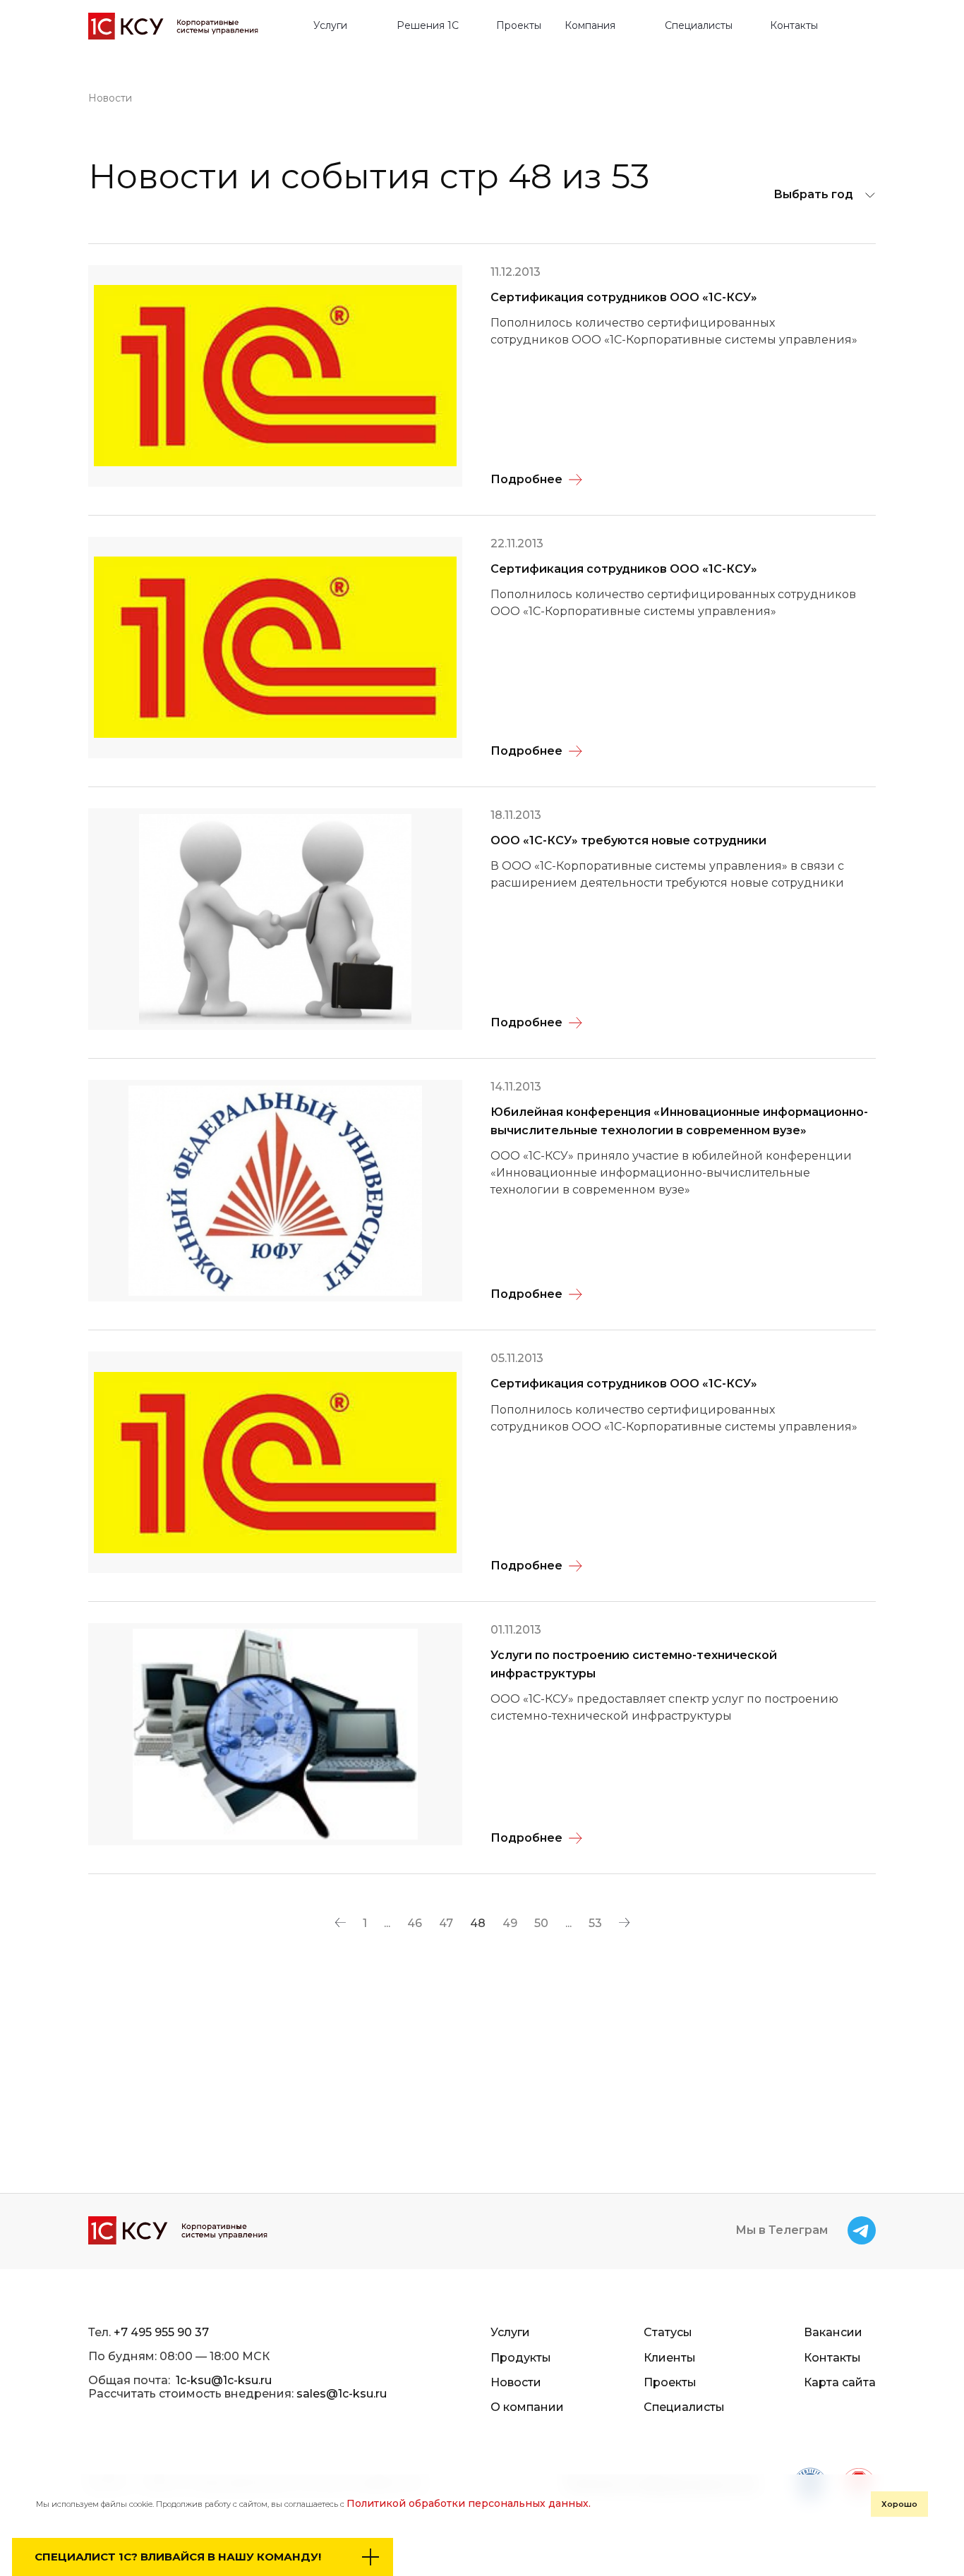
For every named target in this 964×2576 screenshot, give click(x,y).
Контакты (794, 26)
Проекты (519, 26)
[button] (337, 26)
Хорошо (899, 2504)
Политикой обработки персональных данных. (469, 2503)
